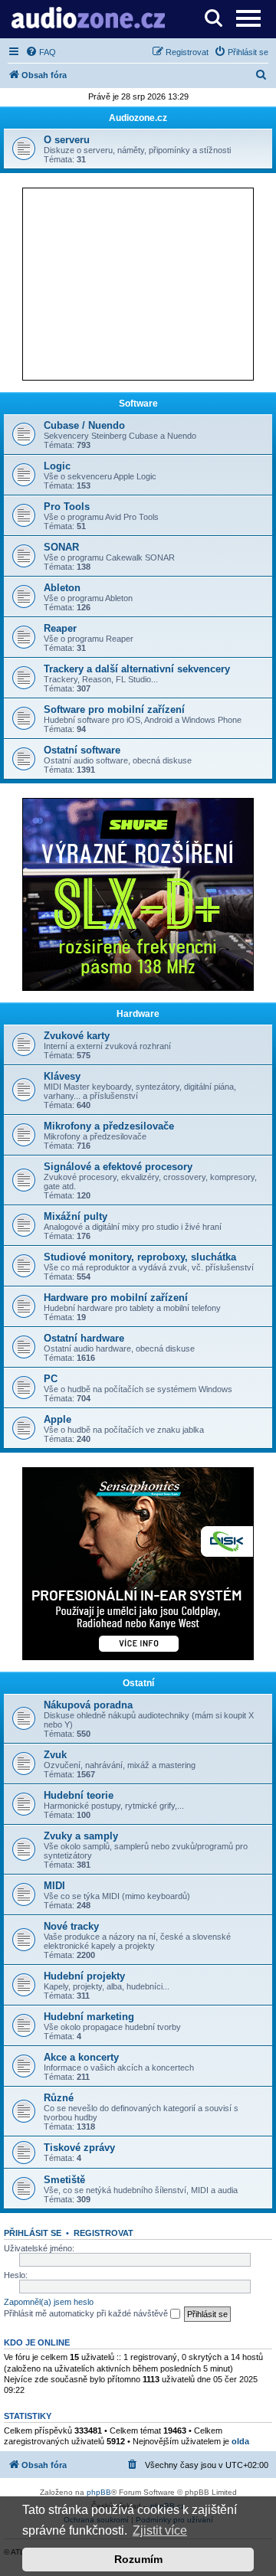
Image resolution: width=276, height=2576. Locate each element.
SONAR (61, 547)
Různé (59, 2098)
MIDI (54, 1886)
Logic (57, 466)
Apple (58, 1419)
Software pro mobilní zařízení (114, 709)
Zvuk (55, 1755)
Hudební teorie (79, 1795)
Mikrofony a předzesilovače (109, 1126)
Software (138, 404)
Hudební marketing (89, 2017)
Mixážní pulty (76, 1216)
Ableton (62, 588)
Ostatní (138, 1683)
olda (240, 2441)
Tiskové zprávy (79, 2148)
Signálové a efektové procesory (118, 1167)
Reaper (60, 628)
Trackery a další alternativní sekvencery (137, 669)
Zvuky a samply (81, 1836)
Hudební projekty (84, 1976)
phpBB (99, 2492)
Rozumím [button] (138, 2559)
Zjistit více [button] (160, 2530)
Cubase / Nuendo (84, 425)
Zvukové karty (77, 1036)
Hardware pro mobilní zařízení (116, 1298)
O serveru (67, 140)
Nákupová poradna (88, 1705)
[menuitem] (41, 52)
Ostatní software (82, 750)
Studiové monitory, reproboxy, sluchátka (140, 1257)
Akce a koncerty (81, 2057)
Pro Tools (67, 507)
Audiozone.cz (138, 118)
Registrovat (103, 2233)
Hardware (138, 1014)
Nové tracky (71, 1926)
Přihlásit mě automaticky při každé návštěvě (87, 2313)
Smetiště (64, 2180)
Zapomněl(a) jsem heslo (49, 2302)
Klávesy (62, 1076)
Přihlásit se (33, 2233)
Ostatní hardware (84, 1338)
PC (51, 1379)
